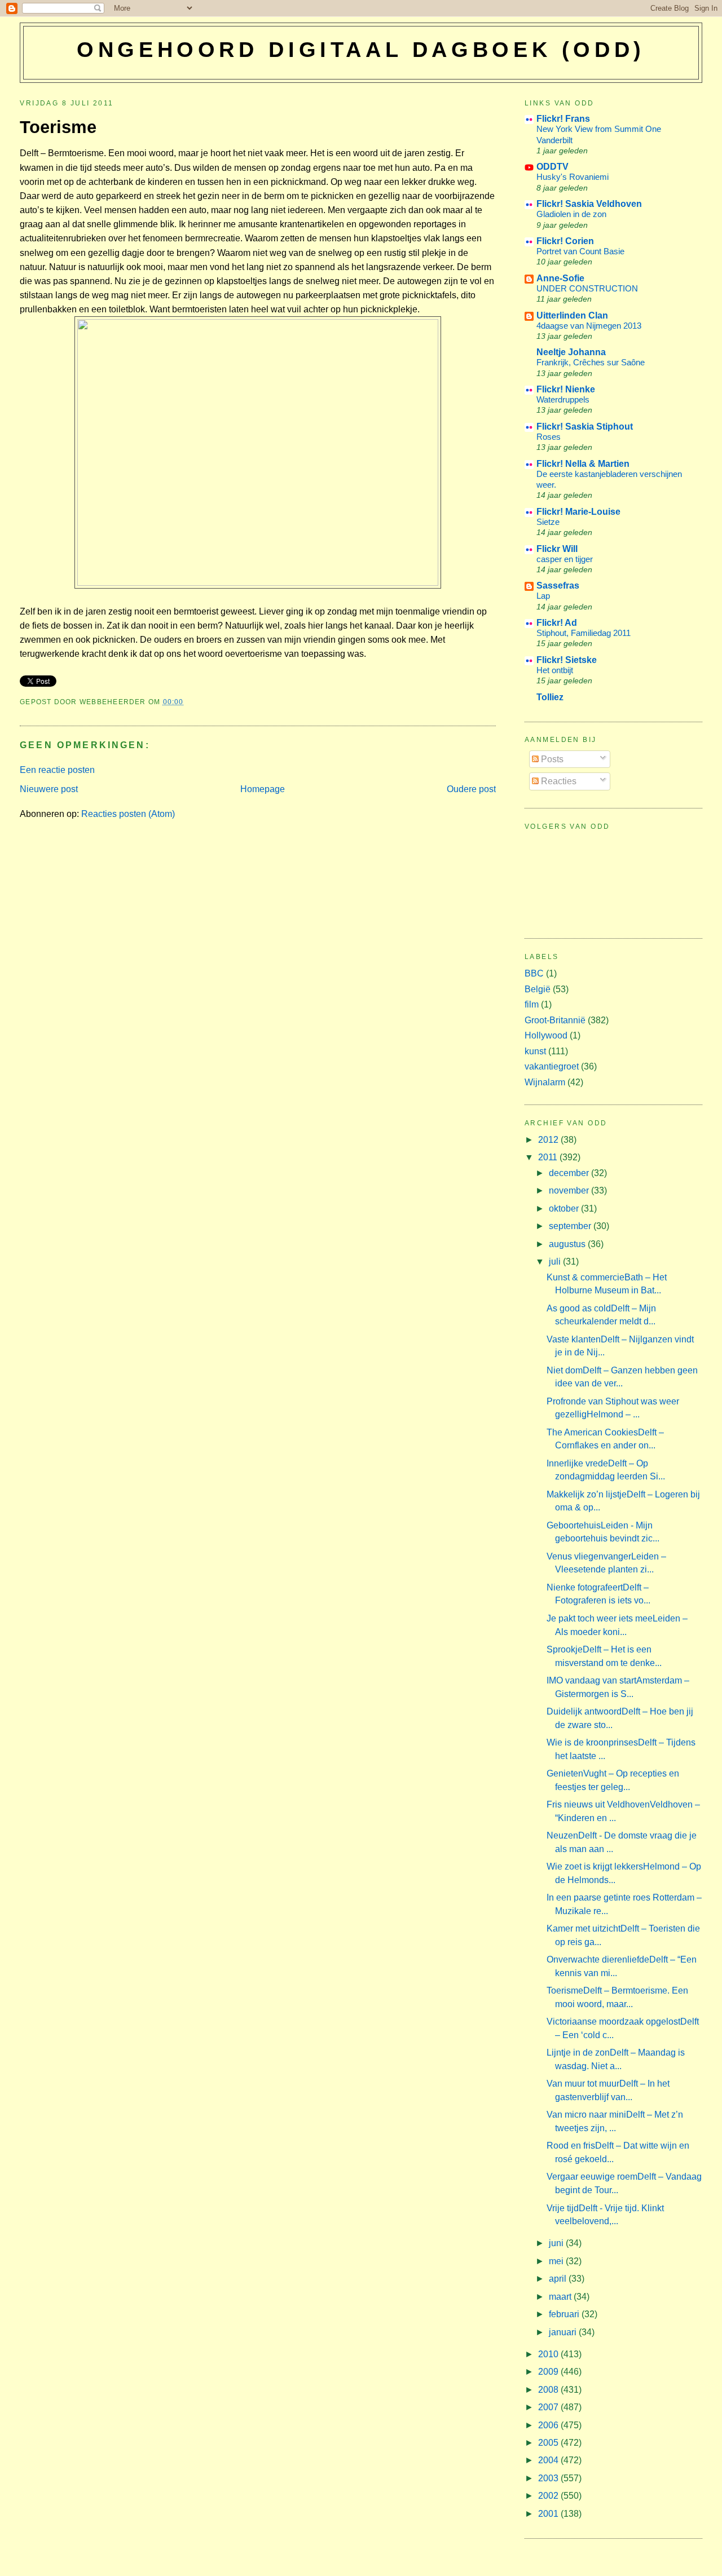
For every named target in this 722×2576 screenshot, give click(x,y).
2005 (549, 2443)
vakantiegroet (552, 1066)
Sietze (548, 522)
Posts (551, 759)
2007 (549, 2407)
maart (561, 2297)
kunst (535, 1051)
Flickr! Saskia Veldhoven (589, 204)
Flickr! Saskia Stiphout (585, 427)
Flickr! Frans (563, 119)
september (571, 1226)
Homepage (263, 789)
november (570, 1190)
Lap (543, 596)
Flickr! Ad (557, 623)
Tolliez (550, 697)
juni (557, 2243)
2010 (549, 2354)
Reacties (558, 781)
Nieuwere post (49, 789)
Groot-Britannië (555, 1020)
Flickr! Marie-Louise (578, 512)
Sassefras (558, 586)
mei (557, 2261)
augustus (568, 1244)
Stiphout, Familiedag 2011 (584, 633)
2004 (549, 2460)
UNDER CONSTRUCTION (587, 288)
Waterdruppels (563, 399)
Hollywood (546, 1035)
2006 (549, 2425)
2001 (549, 2514)
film (532, 1004)
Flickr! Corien (565, 241)
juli (556, 1262)
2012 (549, 1140)
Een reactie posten (57, 770)
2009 (549, 2372)
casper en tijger (565, 559)
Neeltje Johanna (571, 352)
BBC (534, 973)
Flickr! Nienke (566, 389)
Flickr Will (557, 549)
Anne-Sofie (560, 278)
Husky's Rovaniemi (573, 177)
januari (564, 2332)
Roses (549, 437)
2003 (549, 2478)
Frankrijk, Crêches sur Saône (591, 362)
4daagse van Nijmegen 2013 (589, 326)
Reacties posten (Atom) (128, 814)
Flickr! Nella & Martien (583, 464)
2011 (549, 1157)
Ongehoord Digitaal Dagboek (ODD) (361, 50)
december (570, 1173)
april (559, 2279)
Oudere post (471, 789)
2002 (549, 2496)
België (538, 989)
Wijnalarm (545, 1082)
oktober (565, 1209)
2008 (549, 2390)
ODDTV (552, 167)
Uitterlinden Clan (572, 315)
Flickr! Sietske (567, 660)
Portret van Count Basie (580, 251)
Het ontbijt (555, 670)
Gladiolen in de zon (571, 214)
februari (565, 2314)
